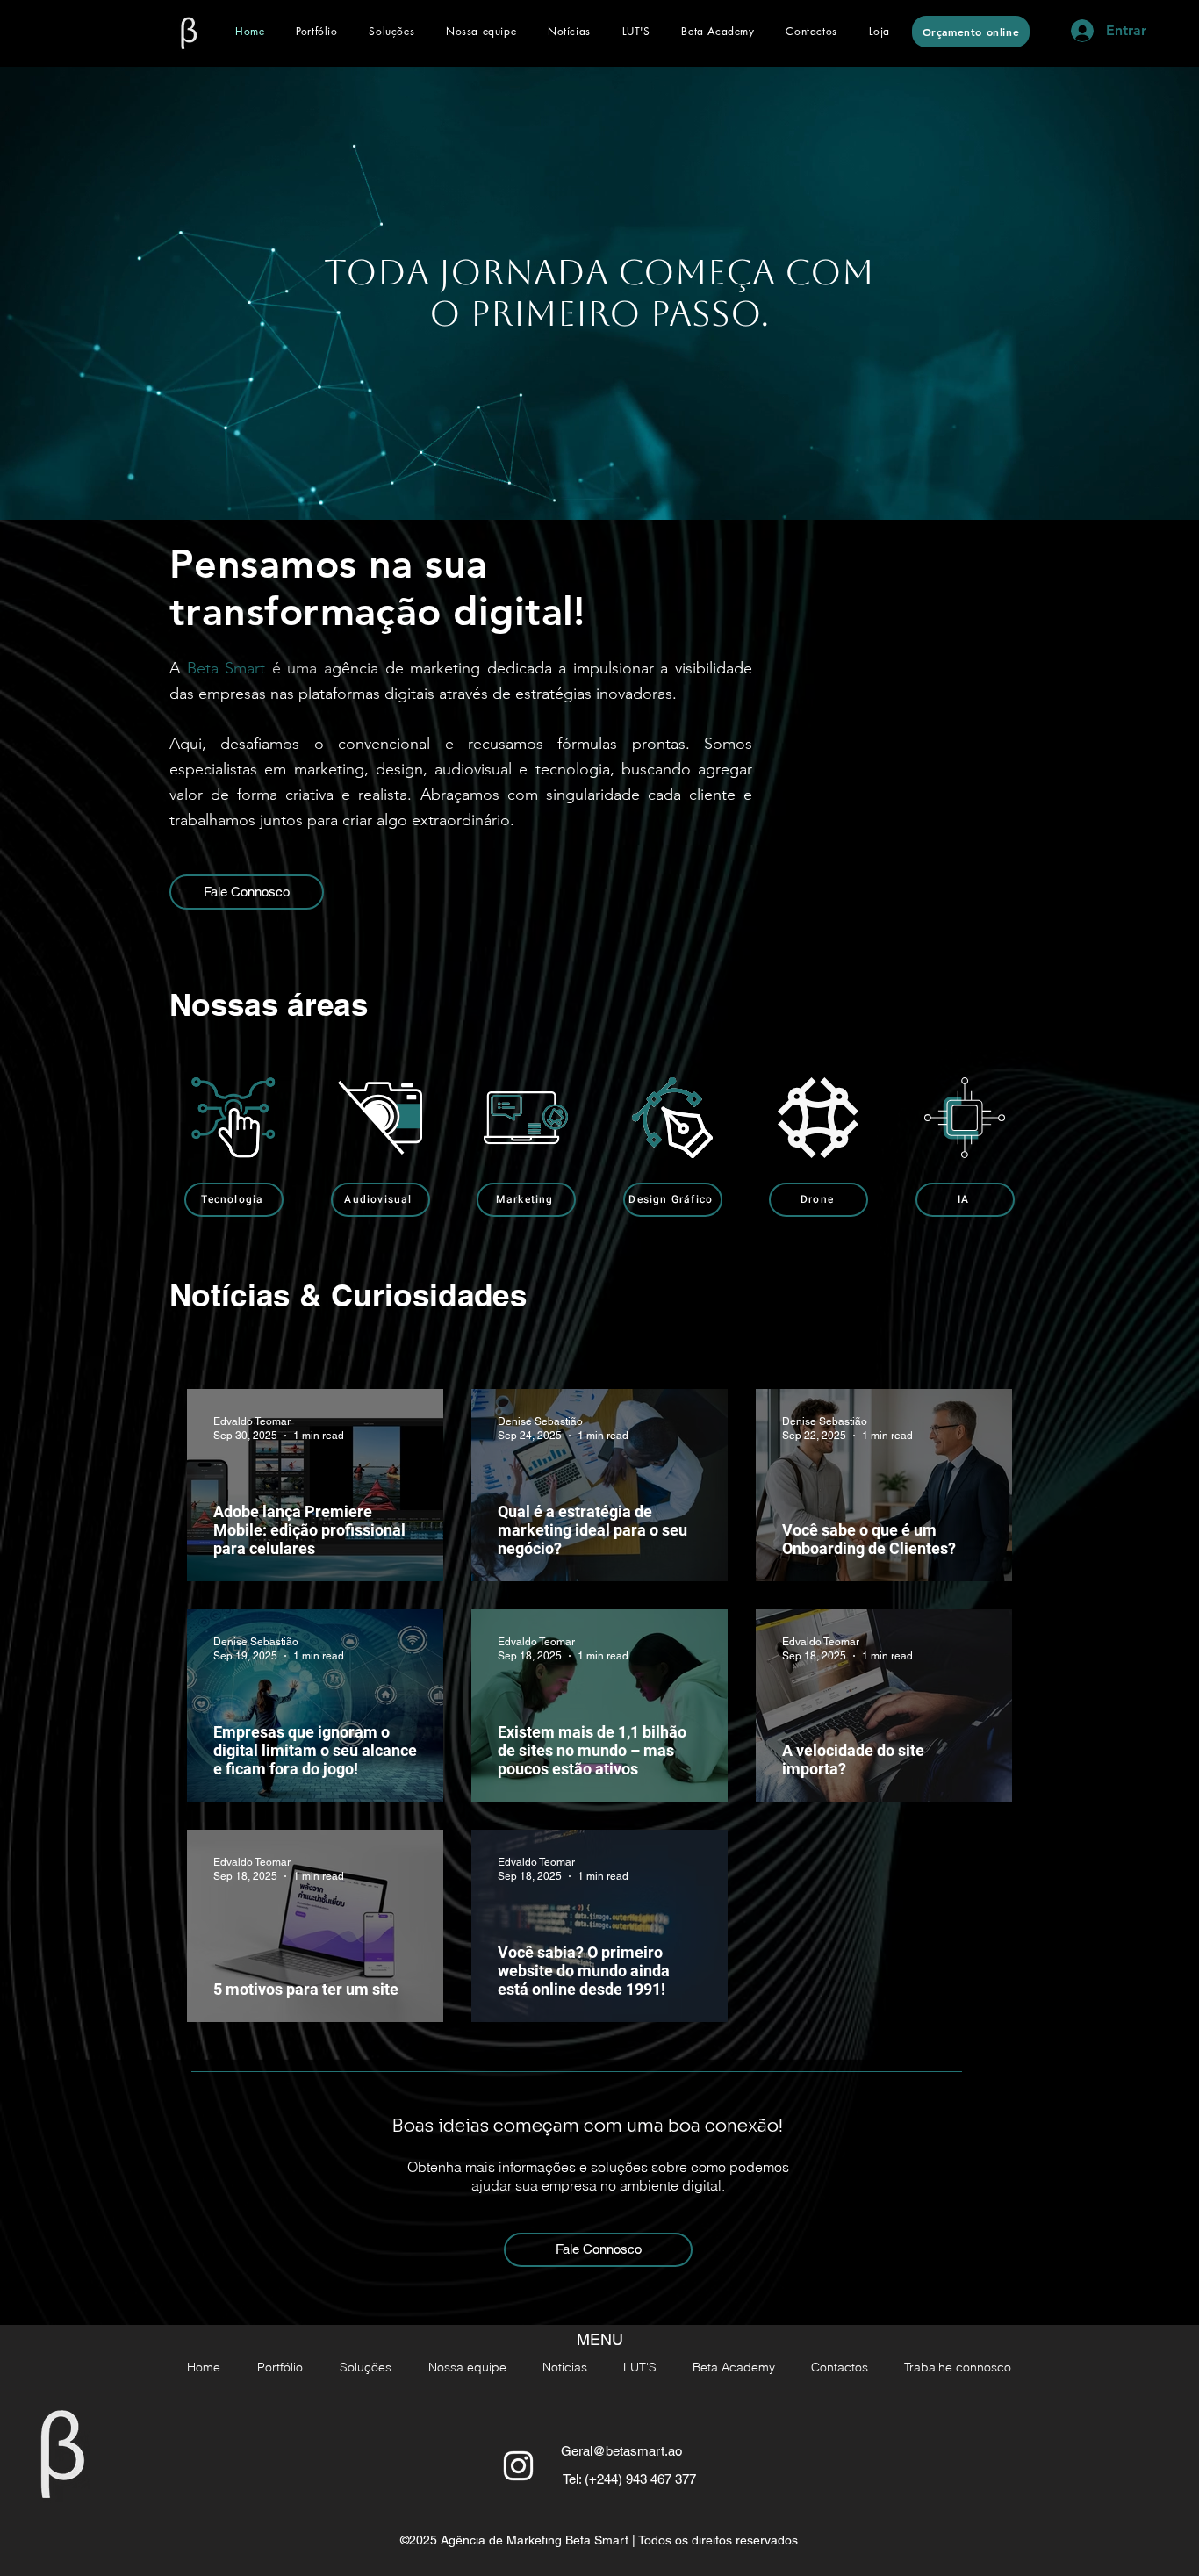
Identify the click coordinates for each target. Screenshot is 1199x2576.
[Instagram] (518, 2466)
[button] (391, 31)
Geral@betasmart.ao (621, 2451)
